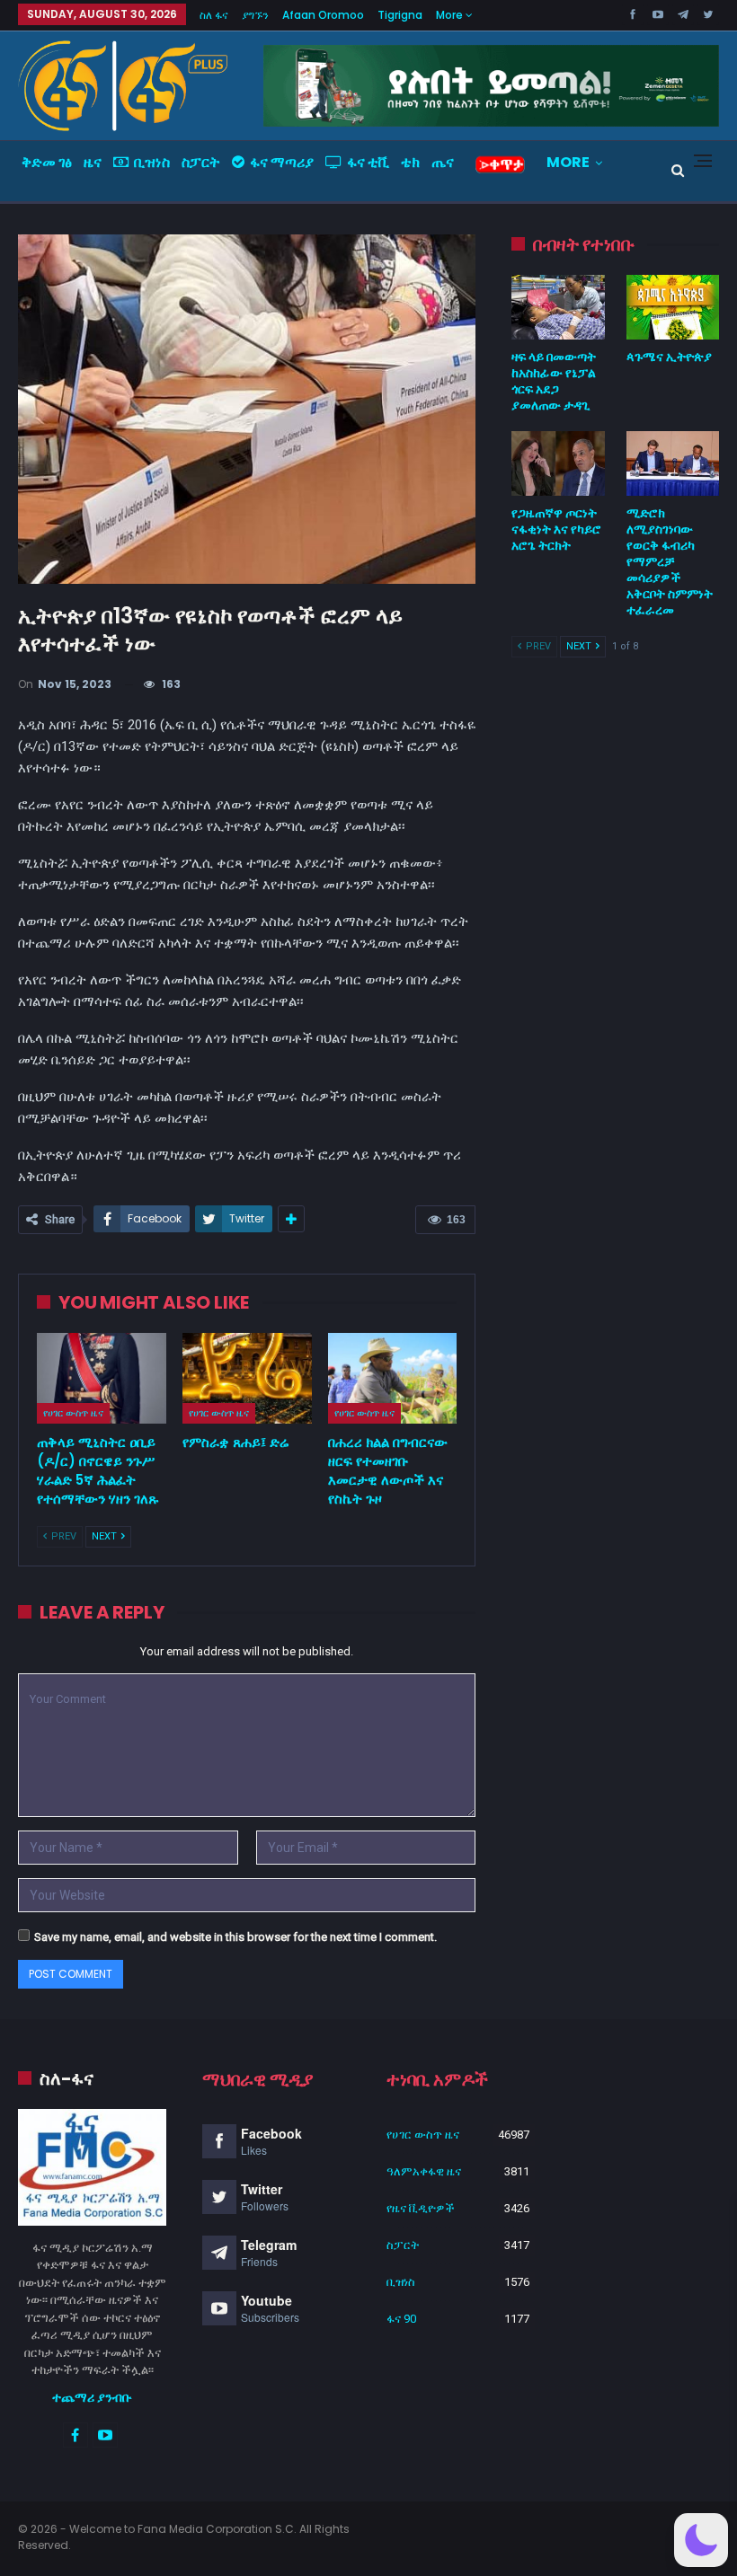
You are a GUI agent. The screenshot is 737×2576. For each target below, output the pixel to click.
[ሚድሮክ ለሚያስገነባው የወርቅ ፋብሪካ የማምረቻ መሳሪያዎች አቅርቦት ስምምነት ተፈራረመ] (673, 463)
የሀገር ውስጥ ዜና (73, 1413)
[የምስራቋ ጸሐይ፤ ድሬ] (247, 1378)
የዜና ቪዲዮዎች (421, 2208)
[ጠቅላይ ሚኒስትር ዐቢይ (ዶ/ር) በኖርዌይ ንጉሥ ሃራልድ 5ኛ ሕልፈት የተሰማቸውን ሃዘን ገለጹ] (102, 1378)
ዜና (93, 162)
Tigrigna (400, 15)
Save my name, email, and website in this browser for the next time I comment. (235, 1937)
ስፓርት (201, 162)
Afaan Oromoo (323, 15)
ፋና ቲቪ (368, 162)
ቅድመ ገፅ (47, 162)
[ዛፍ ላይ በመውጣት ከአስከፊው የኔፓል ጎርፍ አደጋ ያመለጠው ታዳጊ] (558, 307)
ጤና (443, 162)
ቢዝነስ (152, 162)
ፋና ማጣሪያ (282, 162)
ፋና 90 (401, 2319)
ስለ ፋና (214, 15)
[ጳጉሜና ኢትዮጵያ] (673, 307)
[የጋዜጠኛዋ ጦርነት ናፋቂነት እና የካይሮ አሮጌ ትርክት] (558, 463)
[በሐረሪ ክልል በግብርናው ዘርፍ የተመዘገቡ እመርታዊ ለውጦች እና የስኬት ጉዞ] (393, 1378)
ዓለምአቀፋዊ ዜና (424, 2171)
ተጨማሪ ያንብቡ (92, 2397)
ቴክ (410, 162)
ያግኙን (255, 15)
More (451, 15)
